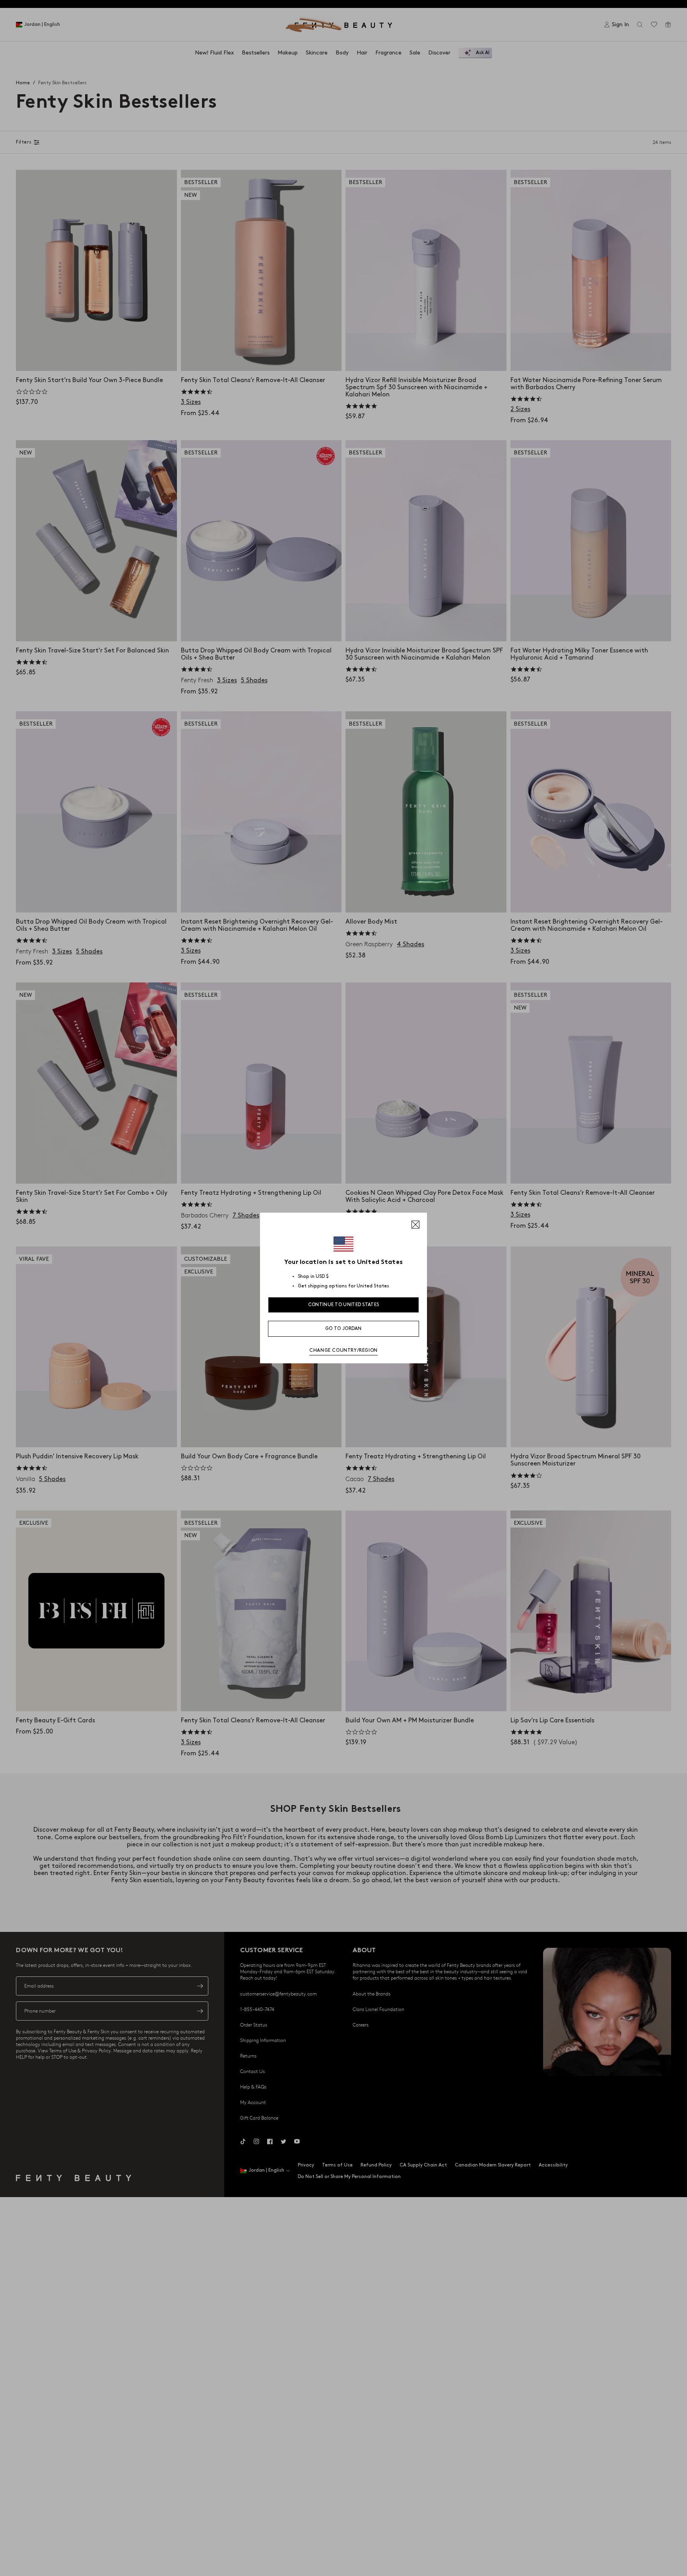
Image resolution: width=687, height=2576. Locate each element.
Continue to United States (344, 1305)
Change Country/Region (343, 1350)
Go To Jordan (343, 1329)
